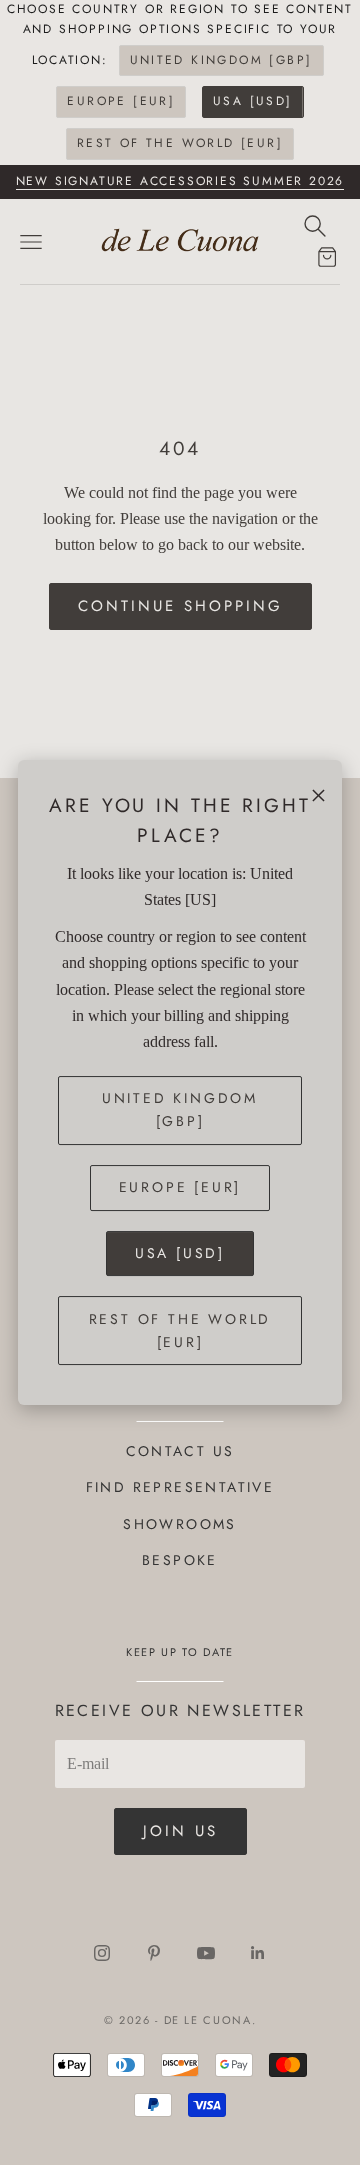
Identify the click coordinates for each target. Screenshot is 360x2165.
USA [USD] (253, 101)
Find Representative (180, 1487)
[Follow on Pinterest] (154, 1953)
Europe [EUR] (121, 101)
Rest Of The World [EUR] (180, 143)
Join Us (180, 1831)
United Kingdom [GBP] (221, 60)
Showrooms (180, 1524)
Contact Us (180, 1451)
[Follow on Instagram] (102, 1953)
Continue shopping (180, 606)
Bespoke (180, 1560)
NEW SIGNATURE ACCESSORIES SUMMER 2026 (180, 181)
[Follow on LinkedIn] (258, 1953)
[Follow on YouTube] (206, 1953)
